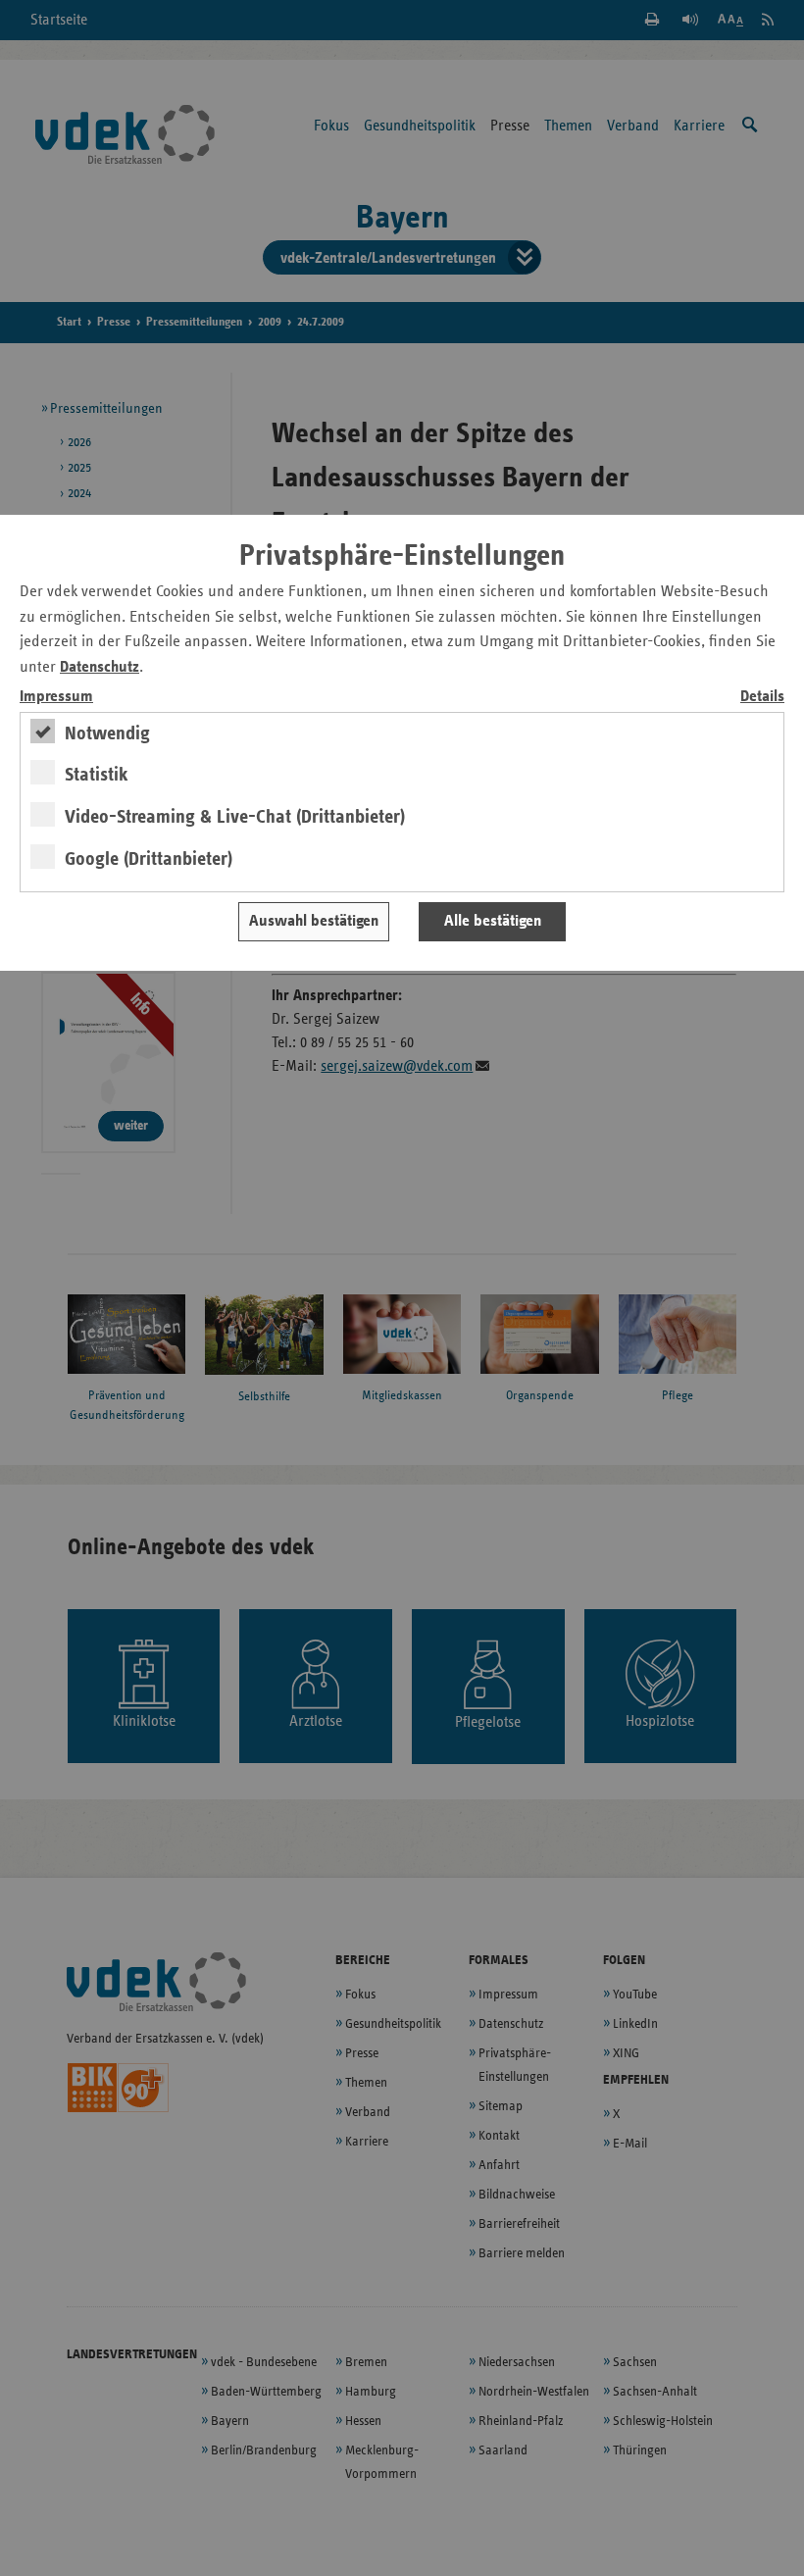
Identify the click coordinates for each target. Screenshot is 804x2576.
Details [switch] (762, 697)
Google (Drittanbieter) (149, 859)
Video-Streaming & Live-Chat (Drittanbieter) (235, 817)
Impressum (56, 697)
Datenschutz (100, 667)
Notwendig (107, 733)
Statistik (97, 775)
